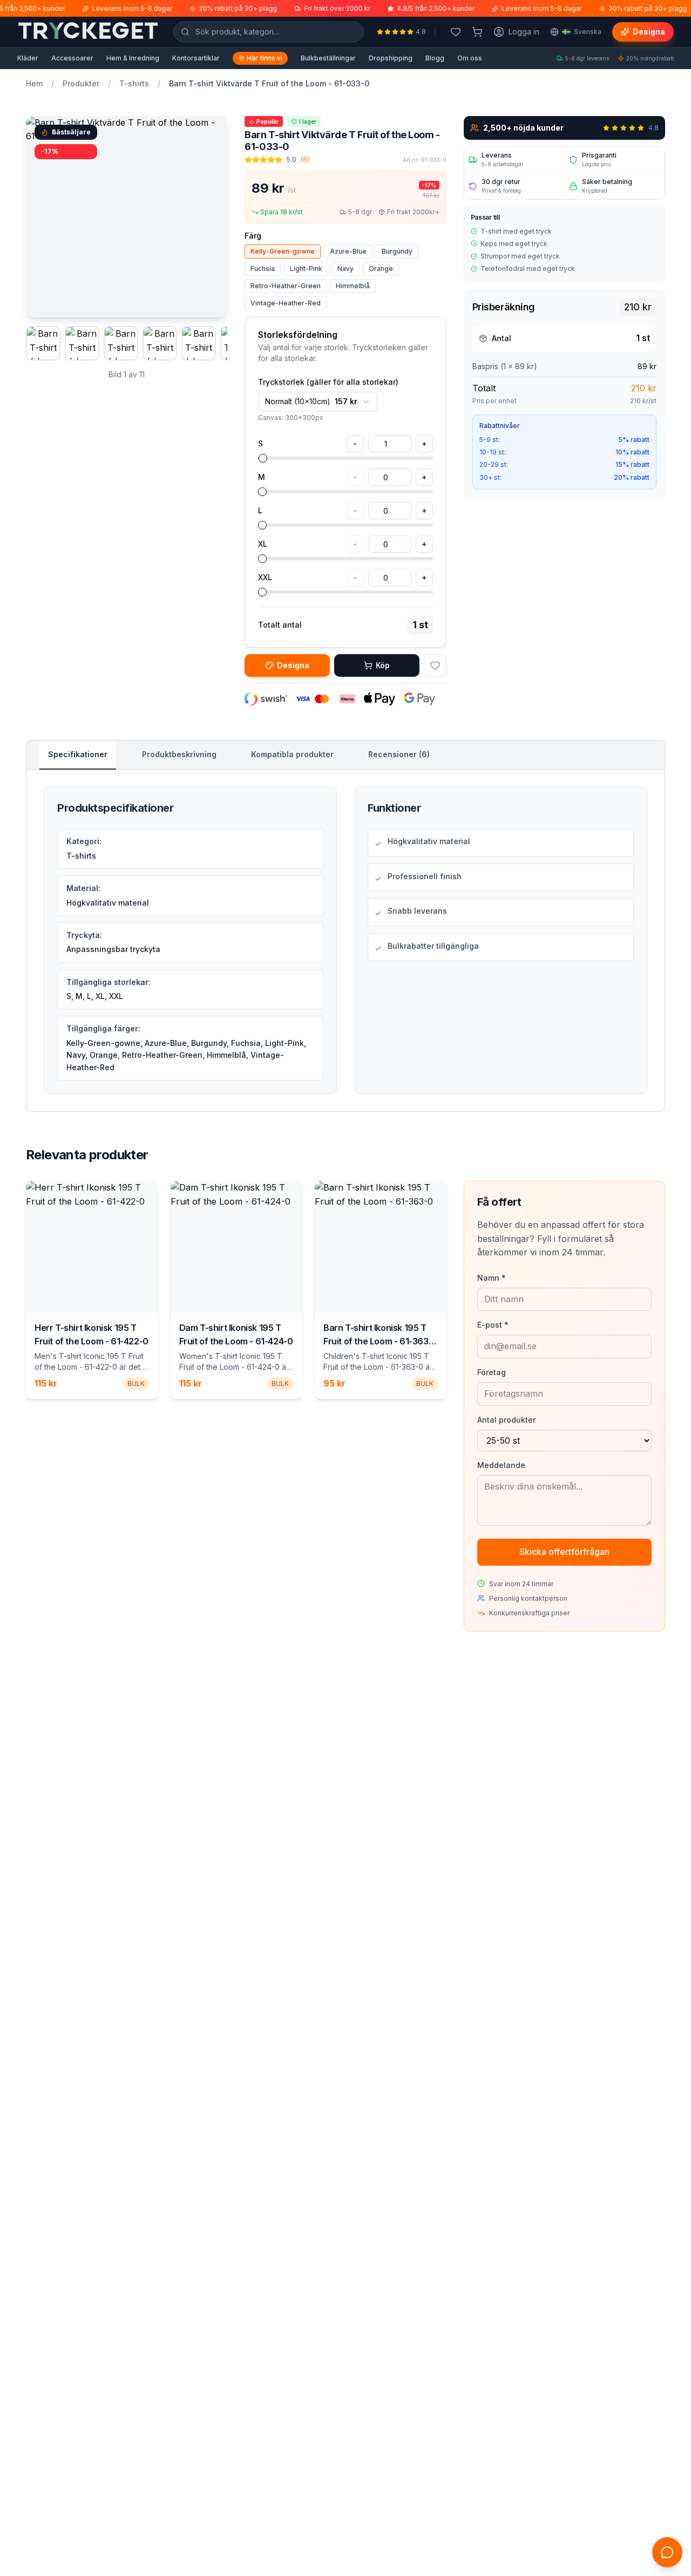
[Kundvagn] (477, 32)
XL (263, 544)
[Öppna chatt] (667, 2552)
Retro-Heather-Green (286, 286)
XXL (265, 577)
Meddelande (501, 1465)
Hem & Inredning (133, 58)
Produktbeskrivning (179, 754)
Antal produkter (506, 1420)
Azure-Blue (348, 251)
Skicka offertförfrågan (564, 1552)
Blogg (435, 58)
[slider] (263, 458)
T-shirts (134, 83)
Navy (345, 269)
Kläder (28, 58)
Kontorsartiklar (196, 58)
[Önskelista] (456, 32)
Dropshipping (391, 58)
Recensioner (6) (399, 754)
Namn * (492, 1278)
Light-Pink (306, 269)
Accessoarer (72, 58)
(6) (305, 159)
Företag (492, 1372)
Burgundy (397, 251)
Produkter (81, 83)
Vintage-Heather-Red (286, 303)
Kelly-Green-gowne (283, 251)
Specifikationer (78, 754)
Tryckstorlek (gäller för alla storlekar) (328, 382)
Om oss (470, 58)
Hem (34, 83)
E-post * (493, 1325)
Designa (649, 32)
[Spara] (435, 665)
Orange (381, 269)
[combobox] (318, 402)
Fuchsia (263, 269)
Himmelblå (353, 286)
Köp (383, 665)
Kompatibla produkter (292, 754)
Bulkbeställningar (328, 58)
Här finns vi (265, 58)
